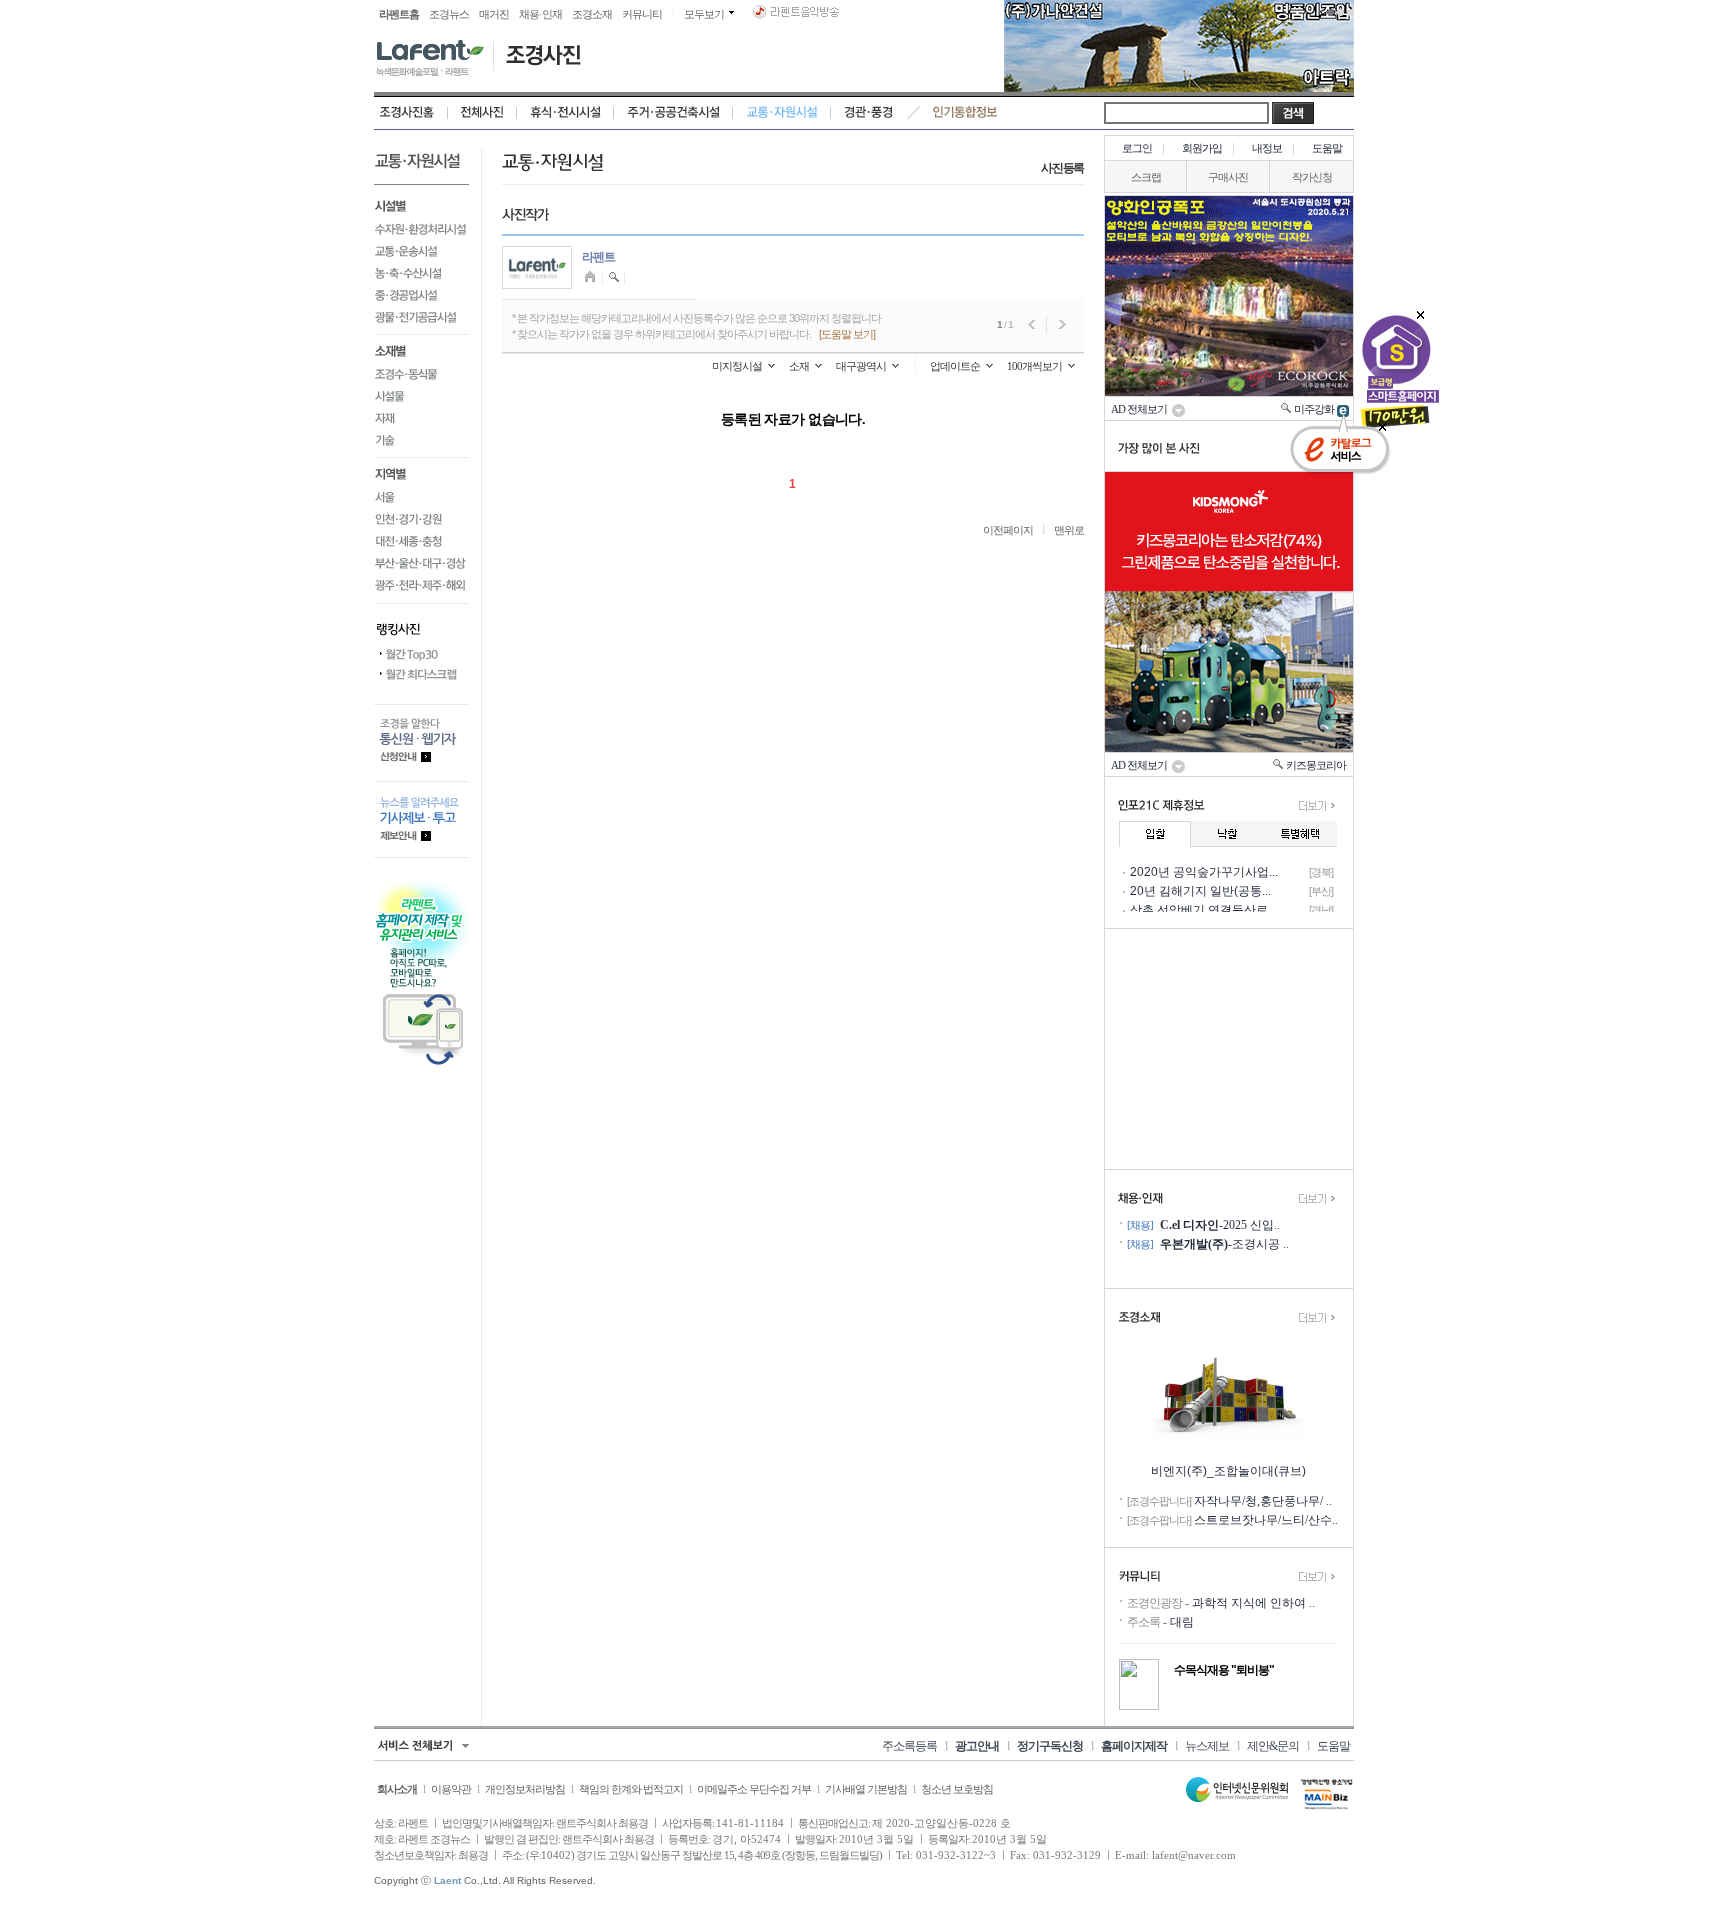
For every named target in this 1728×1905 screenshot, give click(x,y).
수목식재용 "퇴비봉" (1224, 1670)
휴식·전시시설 (565, 113)
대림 (1182, 1622)
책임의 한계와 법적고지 (631, 1789)
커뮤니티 (642, 14)
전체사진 (482, 113)
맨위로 (1069, 530)
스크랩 (1146, 177)
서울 (421, 497)
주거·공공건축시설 (673, 113)
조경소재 (592, 14)
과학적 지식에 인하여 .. (1253, 1603)
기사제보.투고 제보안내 (421, 819)
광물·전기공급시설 (421, 320)
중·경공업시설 (421, 295)
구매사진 (1228, 177)
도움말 (1327, 148)
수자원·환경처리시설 (421, 229)
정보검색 (614, 277)
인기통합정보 (965, 113)
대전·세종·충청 (421, 541)
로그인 (1137, 148)
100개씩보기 (1034, 366)
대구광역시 (861, 366)
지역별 (421, 472)
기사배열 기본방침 (866, 1789)
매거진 (494, 14)
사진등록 (1062, 168)
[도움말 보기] (847, 334)
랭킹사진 (421, 624)
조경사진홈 (411, 113)
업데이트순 (955, 366)
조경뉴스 (449, 14)
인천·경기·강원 (421, 519)
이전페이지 (1008, 530)
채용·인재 (540, 14)
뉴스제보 (1207, 1746)
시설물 (421, 396)
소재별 (421, 349)
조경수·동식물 (421, 374)
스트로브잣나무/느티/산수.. (1266, 1520)
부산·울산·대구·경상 (421, 563)
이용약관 (451, 1789)
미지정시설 (737, 366)
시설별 (421, 204)
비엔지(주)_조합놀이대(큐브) (1228, 1471)
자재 (421, 418)
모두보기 (704, 14)
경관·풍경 (868, 113)
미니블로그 (592, 277)
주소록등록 (909, 1746)
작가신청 (1312, 177)
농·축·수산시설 (421, 273)
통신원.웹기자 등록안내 (421, 742)
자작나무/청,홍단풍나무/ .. (1263, 1501)
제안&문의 (1273, 1746)
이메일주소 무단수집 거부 (754, 1789)
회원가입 (1202, 148)
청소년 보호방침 (957, 1789)
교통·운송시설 (421, 251)
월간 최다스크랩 (421, 675)
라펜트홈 (399, 14)
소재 (799, 366)
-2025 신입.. (1220, 1225)
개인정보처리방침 (525, 1789)
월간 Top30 (421, 655)
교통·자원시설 (782, 113)
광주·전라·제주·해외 (421, 588)
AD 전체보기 (1141, 409)
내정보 (1267, 148)
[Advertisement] (1229, 1049)
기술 (421, 443)
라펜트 (598, 257)
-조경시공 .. (1224, 1244)
